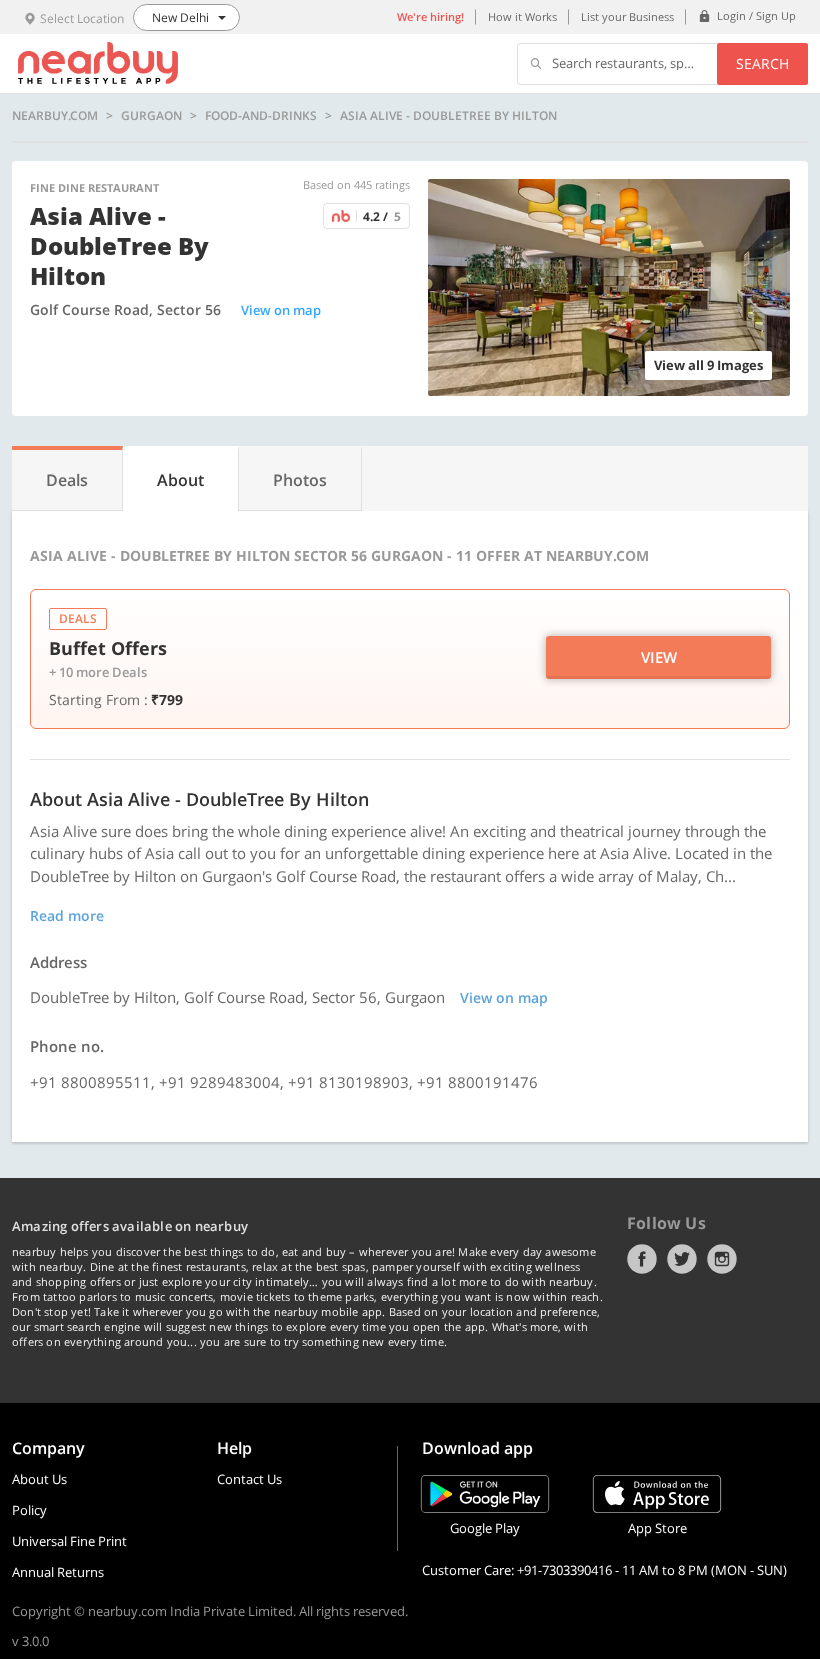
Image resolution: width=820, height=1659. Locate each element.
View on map (281, 310)
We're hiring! (430, 16)
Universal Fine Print (69, 1541)
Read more (67, 915)
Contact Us (249, 1479)
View (659, 657)
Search (762, 63)
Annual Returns (58, 1572)
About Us (39, 1479)
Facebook (642, 1259)
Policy (29, 1510)
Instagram (722, 1259)
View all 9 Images (708, 365)
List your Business (627, 16)
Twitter (682, 1259)
